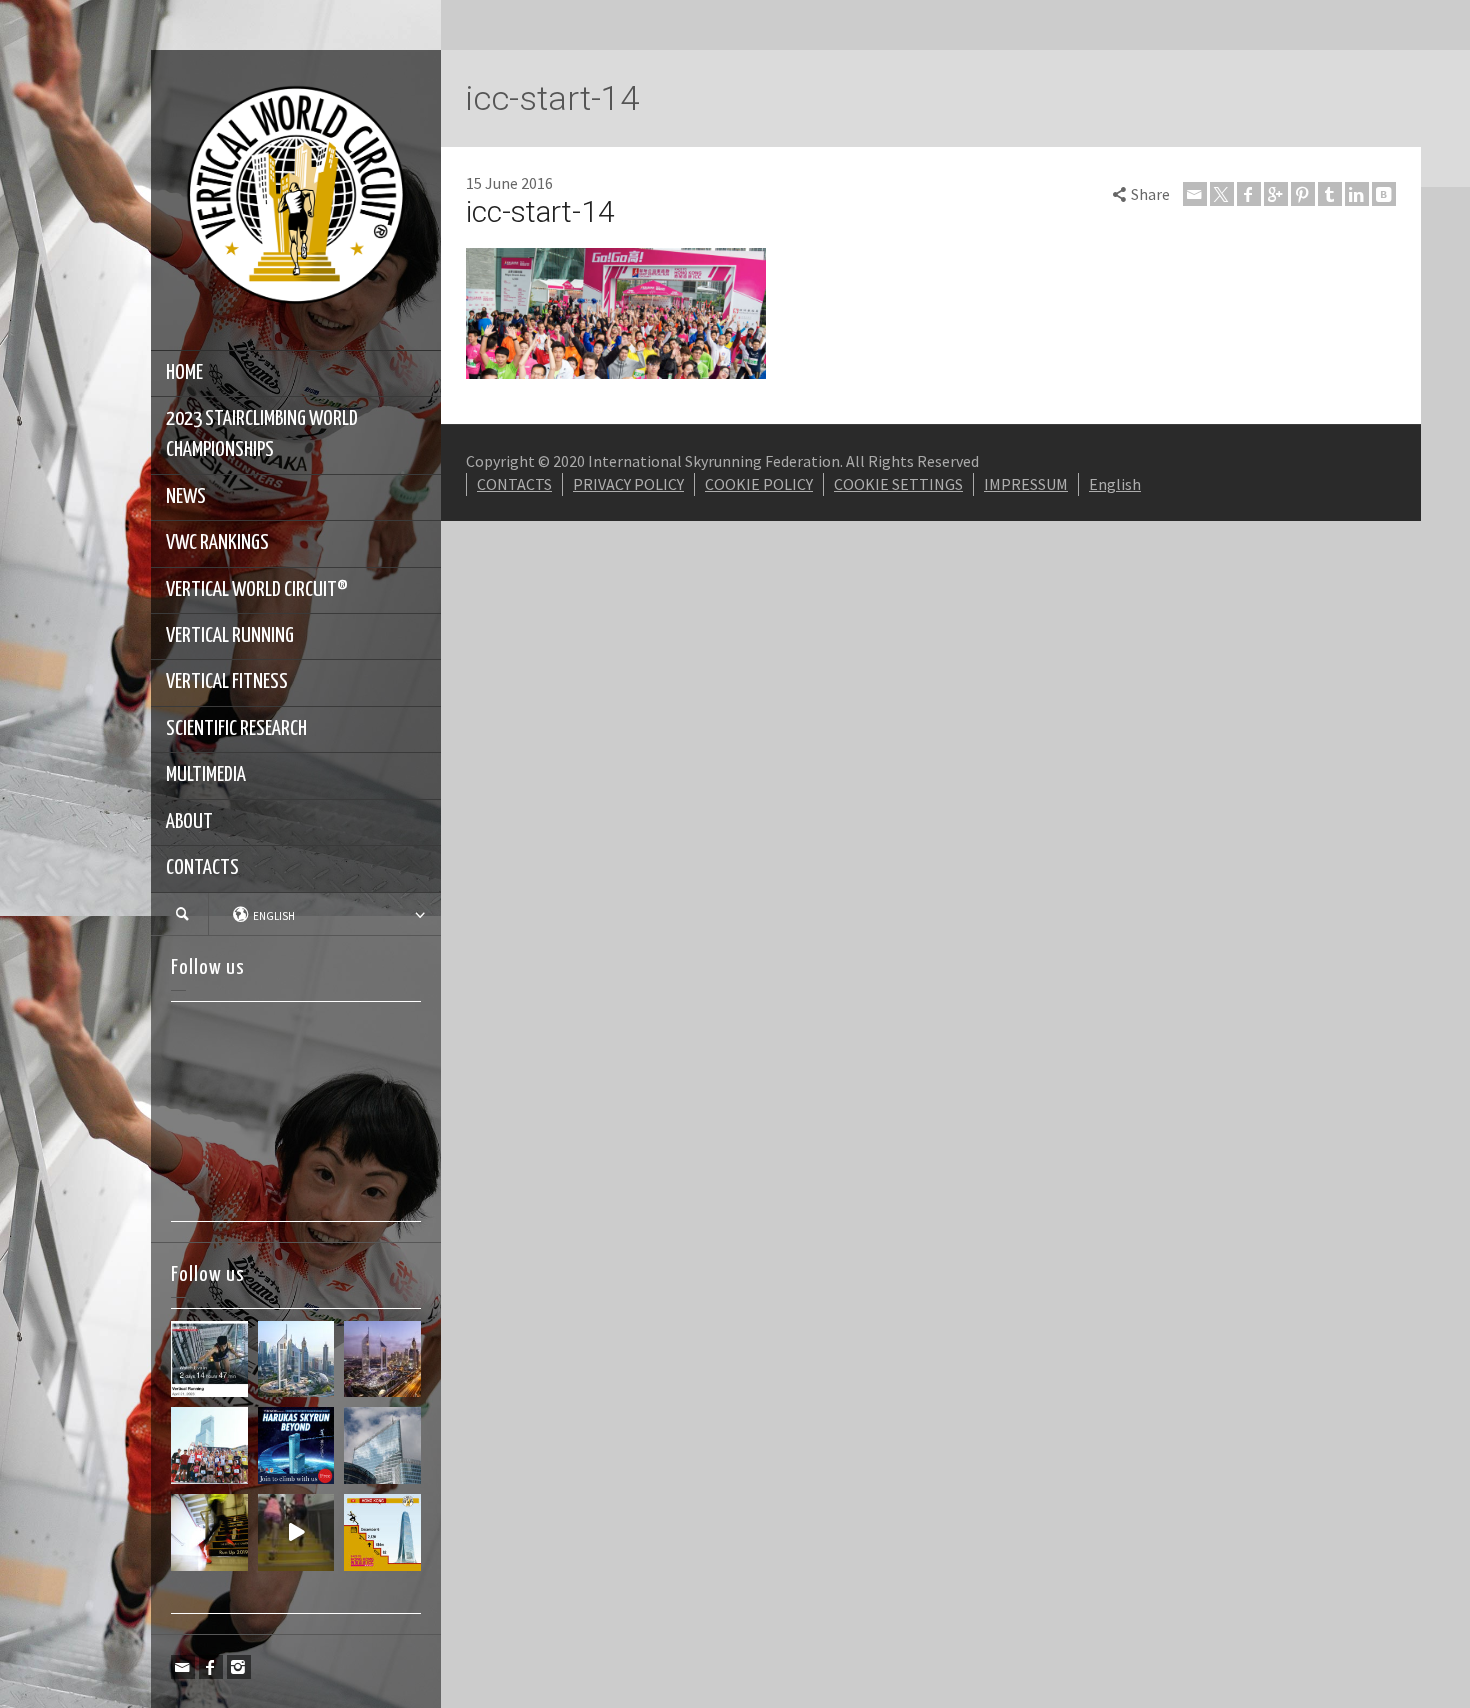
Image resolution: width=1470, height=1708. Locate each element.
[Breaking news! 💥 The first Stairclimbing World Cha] (382, 1359)
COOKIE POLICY (759, 484)
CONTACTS (202, 868)
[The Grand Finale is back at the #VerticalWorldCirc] (382, 1532)
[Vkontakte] (1384, 194)
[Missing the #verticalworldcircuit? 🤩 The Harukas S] (296, 1445)
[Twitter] (1222, 194)
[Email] (183, 1667)
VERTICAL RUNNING (230, 636)
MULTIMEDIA (206, 775)
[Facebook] (211, 1667)
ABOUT (189, 822)
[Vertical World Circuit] (296, 198)
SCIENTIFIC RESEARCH (236, 729)
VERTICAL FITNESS (227, 682)
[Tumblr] (1330, 194)
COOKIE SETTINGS (898, 484)
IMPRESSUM (1026, 484)
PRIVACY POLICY (628, 484)
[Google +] (1276, 194)
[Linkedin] (1357, 194)
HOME (184, 373)
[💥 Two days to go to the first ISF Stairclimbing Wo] (296, 1359)
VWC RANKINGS (217, 543)
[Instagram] (239, 1667)
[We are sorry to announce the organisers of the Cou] (382, 1445)
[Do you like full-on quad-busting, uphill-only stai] (296, 1532)
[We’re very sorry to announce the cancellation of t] (209, 1532)
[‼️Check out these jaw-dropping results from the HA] (209, 1445)
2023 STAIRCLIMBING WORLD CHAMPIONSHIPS (262, 434)
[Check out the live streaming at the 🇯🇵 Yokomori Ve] (209, 1359)
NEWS (186, 497)
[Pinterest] (1303, 194)
